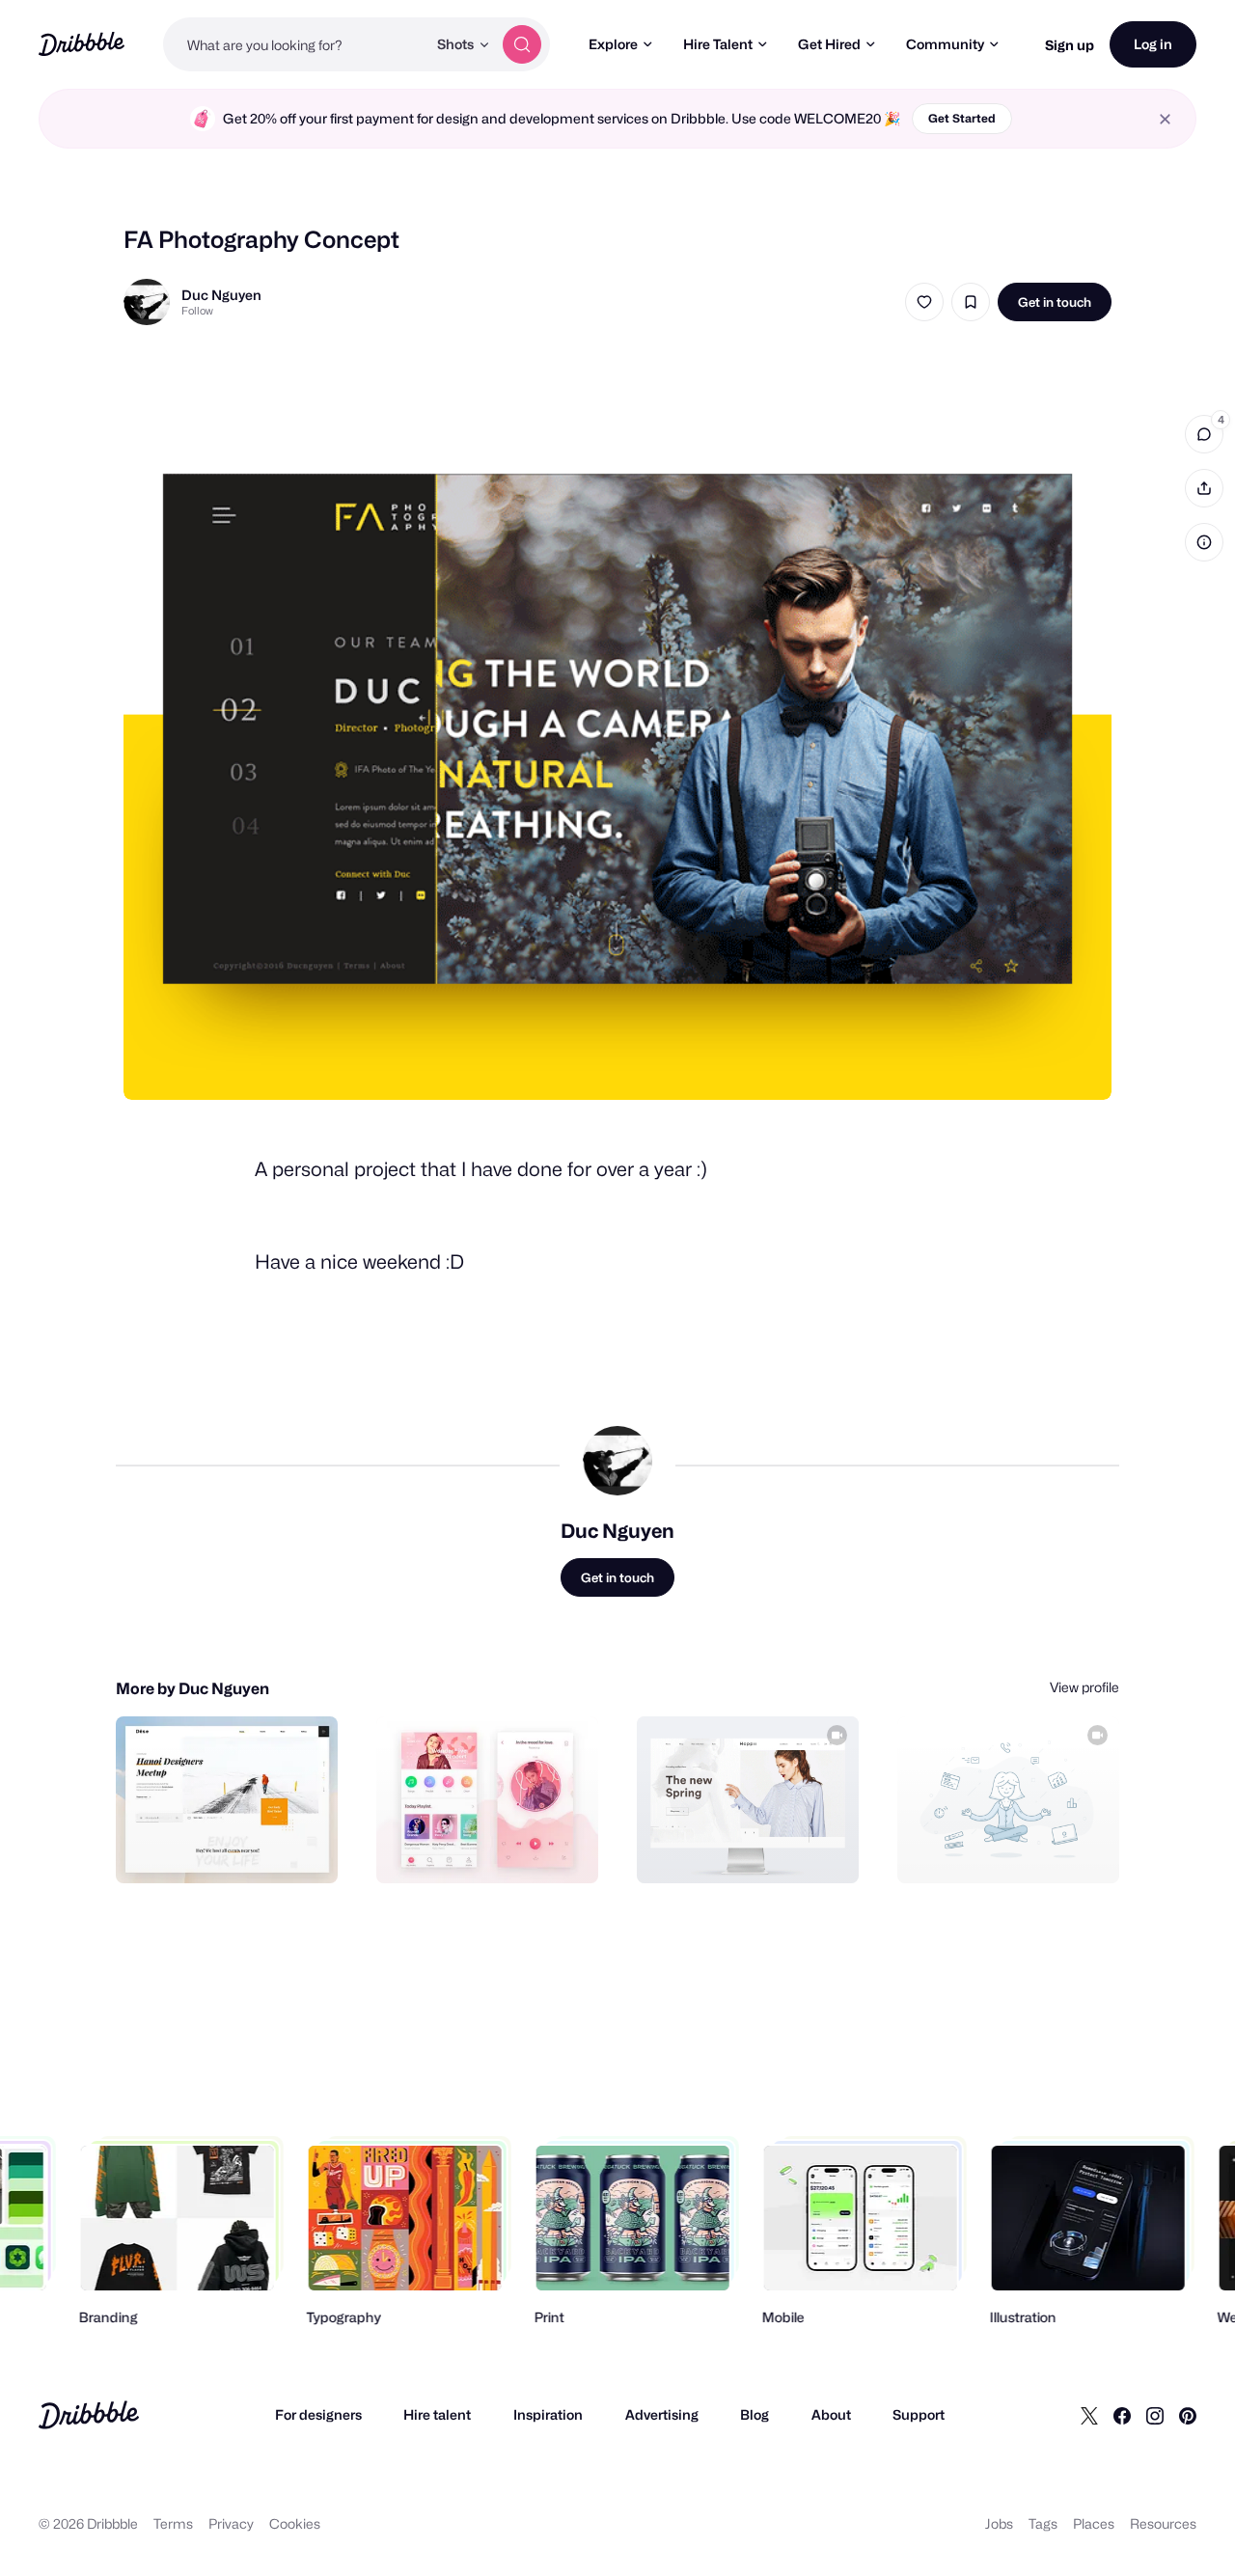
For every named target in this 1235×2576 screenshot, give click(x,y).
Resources (1163, 2523)
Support (919, 2414)
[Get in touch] (225, 1848)
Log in (1153, 44)
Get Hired (829, 44)
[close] (1165, 119)
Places (1094, 2523)
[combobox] (295, 44)
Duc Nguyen (221, 295)
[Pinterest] (1188, 2415)
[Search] (522, 44)
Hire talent (437, 2414)
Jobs (999, 2523)
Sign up (1070, 45)
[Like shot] (924, 302)
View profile (1084, 1687)
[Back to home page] (82, 44)
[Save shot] (971, 302)
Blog (755, 2414)
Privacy (231, 2523)
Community (945, 44)
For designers (318, 2414)
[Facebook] (1122, 2415)
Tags (1043, 2523)
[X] (1089, 2415)
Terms (173, 2523)
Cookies (295, 2523)
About (831, 2414)
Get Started (962, 118)
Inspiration (548, 2414)
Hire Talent (718, 44)
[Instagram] (1155, 2415)
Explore (613, 44)
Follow (197, 311)
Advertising (662, 2414)
